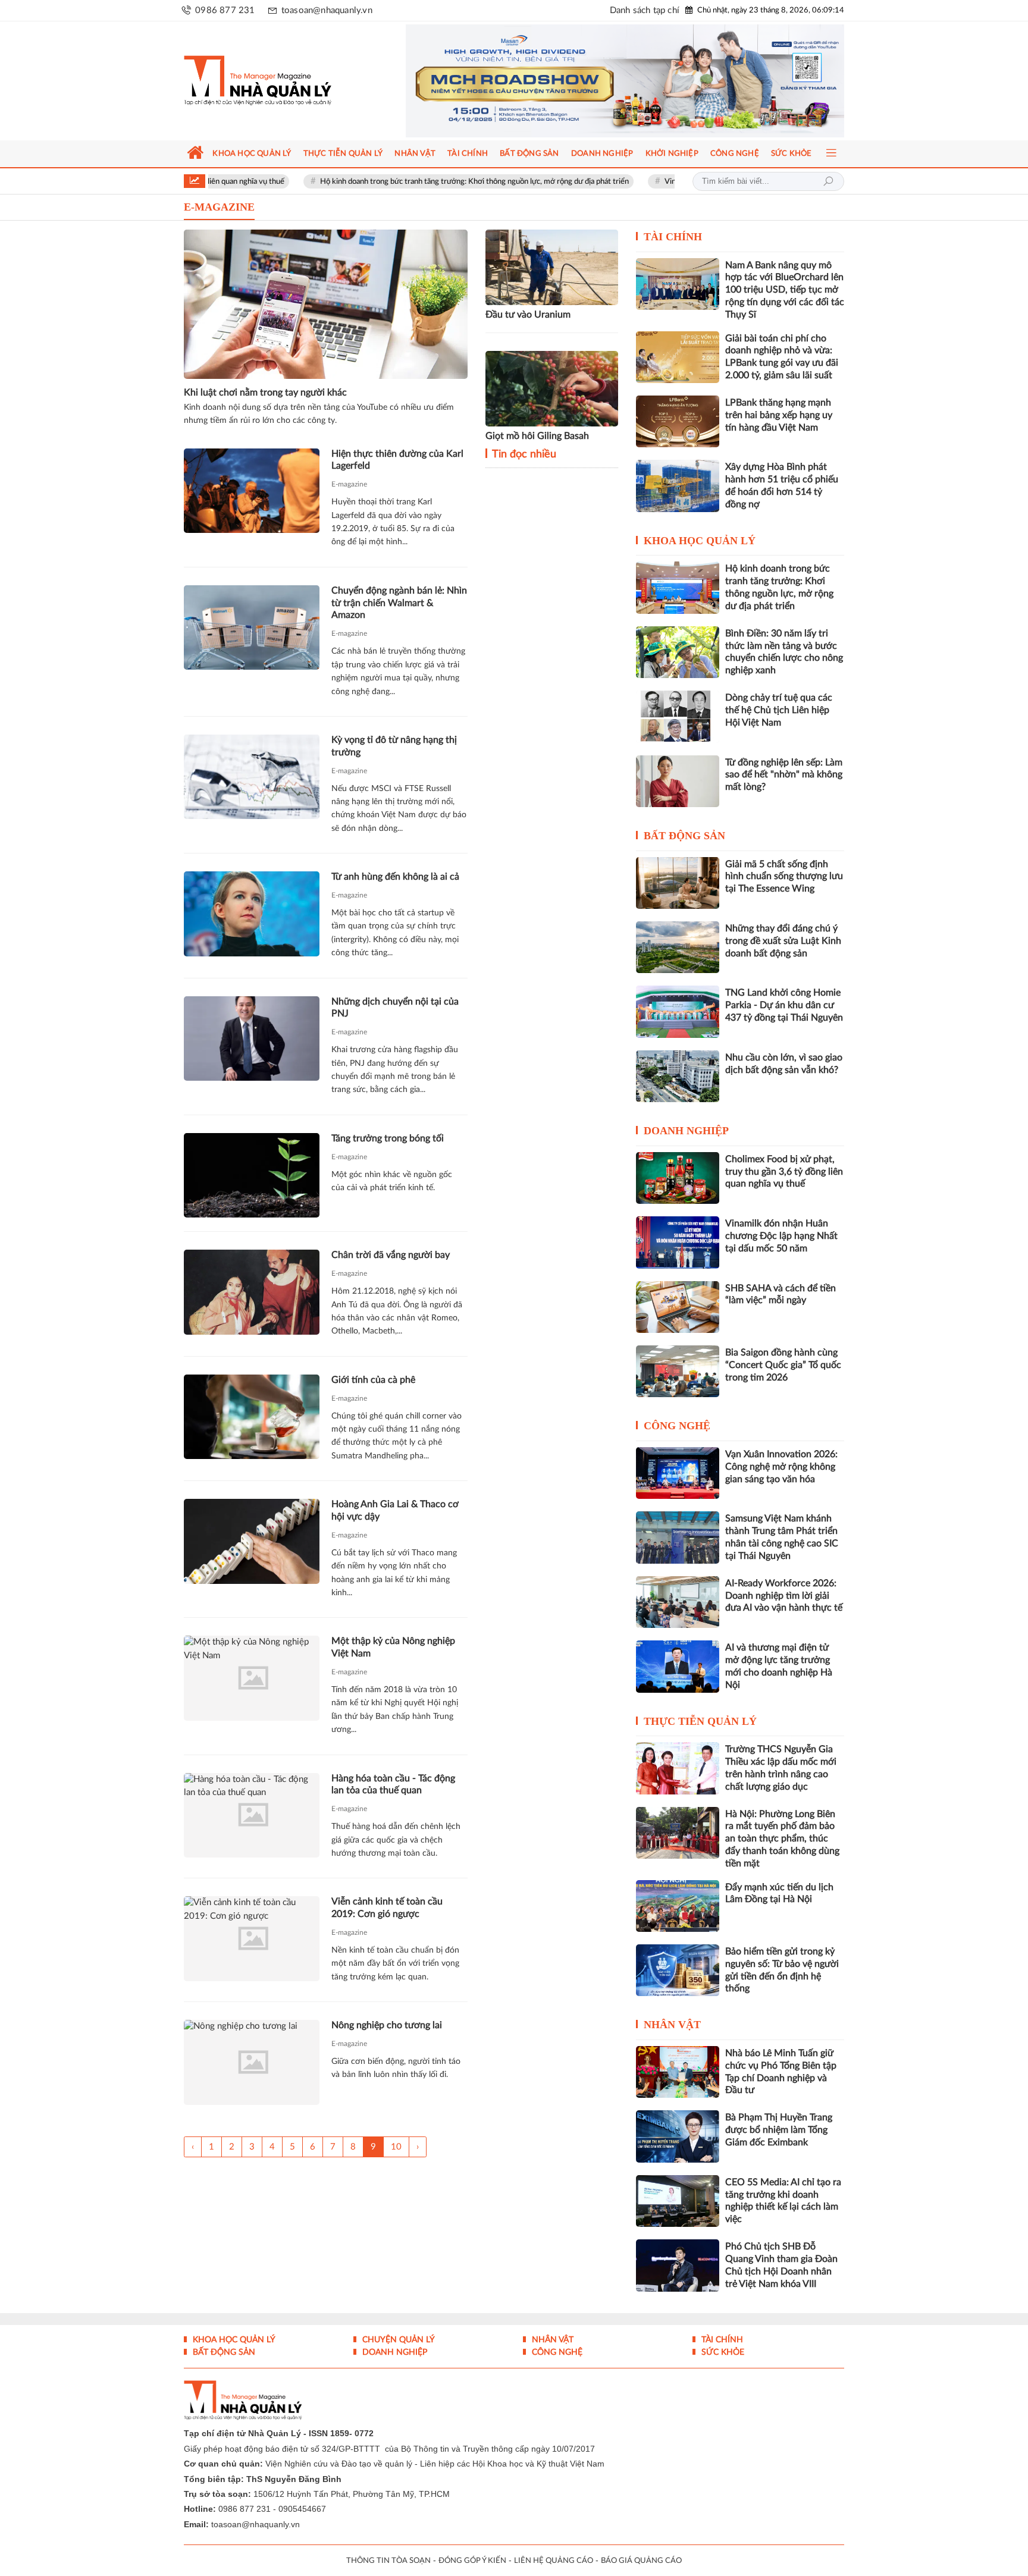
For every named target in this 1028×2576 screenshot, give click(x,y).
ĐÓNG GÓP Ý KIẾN (472, 2561)
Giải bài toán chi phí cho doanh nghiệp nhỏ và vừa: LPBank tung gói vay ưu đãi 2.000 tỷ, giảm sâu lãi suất (782, 357)
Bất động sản (684, 836)
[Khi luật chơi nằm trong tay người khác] (326, 304)
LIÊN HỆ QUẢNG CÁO (554, 2561)
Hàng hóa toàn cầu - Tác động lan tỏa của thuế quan (393, 1785)
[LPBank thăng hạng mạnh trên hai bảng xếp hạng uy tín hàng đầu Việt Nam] (678, 421)
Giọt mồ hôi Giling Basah (537, 436)
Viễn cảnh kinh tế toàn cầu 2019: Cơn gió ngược (387, 1908)
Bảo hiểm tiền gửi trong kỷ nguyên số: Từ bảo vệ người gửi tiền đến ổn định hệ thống (782, 1970)
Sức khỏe (722, 2352)
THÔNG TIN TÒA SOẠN (388, 2561)
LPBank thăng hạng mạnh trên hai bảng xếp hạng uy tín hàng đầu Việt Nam (779, 415)
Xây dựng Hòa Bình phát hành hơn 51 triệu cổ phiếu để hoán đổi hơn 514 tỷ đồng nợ (782, 485)
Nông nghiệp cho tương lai (387, 2025)
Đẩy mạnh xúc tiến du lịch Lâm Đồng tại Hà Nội (779, 1893)
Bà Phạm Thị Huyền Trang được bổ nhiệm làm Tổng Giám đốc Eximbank (779, 2130)
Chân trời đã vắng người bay (391, 1255)
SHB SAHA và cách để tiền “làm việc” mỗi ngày (781, 1295)
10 (396, 2147)
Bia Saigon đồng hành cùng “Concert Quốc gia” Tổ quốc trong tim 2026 (783, 1365)
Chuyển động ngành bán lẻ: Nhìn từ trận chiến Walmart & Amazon (399, 603)
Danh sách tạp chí (645, 10)
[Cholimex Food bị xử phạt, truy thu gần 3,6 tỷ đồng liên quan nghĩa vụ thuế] (678, 1178)
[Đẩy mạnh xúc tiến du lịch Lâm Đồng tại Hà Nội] (678, 1906)
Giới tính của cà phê (373, 1380)
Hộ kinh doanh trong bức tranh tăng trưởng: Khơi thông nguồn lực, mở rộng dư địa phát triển (384, 182)
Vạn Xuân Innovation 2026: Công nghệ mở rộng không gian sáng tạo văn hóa (781, 1467)
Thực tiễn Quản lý (700, 1721)
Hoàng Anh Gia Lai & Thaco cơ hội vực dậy (395, 1510)
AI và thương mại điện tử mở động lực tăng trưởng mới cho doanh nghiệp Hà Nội (779, 1666)
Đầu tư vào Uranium (528, 315)
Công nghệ (677, 1426)
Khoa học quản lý (700, 541)
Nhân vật (672, 2025)
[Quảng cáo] (602, 81)
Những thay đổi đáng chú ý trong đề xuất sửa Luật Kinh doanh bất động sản (783, 941)
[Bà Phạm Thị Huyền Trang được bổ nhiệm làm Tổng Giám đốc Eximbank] (678, 2136)
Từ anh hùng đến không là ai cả (395, 877)
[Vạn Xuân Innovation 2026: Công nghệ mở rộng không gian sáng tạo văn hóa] (678, 1473)
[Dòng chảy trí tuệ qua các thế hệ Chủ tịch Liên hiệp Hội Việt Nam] (678, 716)
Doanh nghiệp (686, 1131)
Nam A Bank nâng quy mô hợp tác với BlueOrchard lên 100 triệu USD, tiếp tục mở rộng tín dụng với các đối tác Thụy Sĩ (785, 290)
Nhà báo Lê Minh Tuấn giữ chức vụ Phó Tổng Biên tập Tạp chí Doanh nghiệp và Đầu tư (781, 2072)
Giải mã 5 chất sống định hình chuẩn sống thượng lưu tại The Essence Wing (784, 877)
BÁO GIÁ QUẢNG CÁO (641, 2561)
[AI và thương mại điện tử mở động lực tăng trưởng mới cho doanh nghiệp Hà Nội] (678, 1666)
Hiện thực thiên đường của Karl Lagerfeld (397, 460)
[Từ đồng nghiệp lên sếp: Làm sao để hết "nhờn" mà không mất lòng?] (678, 781)
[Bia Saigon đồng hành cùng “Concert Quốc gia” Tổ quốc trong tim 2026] (678, 1371)
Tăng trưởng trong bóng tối (388, 1138)
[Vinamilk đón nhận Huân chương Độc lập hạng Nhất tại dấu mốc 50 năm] (678, 1242)
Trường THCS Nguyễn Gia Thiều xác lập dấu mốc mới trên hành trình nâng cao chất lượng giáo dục (781, 1768)
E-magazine (349, 484)
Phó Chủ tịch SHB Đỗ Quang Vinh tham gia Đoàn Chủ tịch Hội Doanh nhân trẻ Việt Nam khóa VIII (781, 2265)
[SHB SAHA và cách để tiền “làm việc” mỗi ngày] (678, 1307)
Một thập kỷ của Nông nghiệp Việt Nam (393, 1647)
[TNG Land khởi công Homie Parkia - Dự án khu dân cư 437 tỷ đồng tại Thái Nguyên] (678, 1011)
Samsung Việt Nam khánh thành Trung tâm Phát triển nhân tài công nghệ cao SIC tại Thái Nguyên (782, 1537)
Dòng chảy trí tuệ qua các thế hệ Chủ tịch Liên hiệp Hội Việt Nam (779, 710)
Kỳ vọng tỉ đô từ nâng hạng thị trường (394, 746)
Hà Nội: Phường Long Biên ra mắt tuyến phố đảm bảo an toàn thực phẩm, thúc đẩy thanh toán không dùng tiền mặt (782, 1839)
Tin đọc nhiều (523, 454)
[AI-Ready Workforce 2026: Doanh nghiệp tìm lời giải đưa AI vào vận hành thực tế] (678, 1602)
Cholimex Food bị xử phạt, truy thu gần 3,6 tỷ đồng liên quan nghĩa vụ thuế (784, 1172)
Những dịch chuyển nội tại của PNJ (395, 1008)
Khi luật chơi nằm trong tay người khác (265, 393)
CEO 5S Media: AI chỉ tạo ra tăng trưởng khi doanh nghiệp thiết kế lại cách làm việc (783, 2201)
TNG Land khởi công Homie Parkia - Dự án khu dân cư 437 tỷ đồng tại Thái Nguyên (784, 1005)
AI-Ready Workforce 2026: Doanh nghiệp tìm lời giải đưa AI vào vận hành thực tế (784, 1596)
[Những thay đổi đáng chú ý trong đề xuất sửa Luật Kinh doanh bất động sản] (678, 947)
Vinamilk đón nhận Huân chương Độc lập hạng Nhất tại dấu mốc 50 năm (781, 1236)
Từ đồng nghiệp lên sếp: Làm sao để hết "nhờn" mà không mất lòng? (784, 775)
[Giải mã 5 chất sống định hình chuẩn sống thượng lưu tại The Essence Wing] (678, 883)
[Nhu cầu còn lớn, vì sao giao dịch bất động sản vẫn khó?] (678, 1076)
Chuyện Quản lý (397, 2340)
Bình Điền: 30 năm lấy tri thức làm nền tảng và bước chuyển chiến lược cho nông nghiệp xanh (784, 652)
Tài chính (673, 237)
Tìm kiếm (828, 181)
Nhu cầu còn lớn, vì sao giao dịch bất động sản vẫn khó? (784, 1064)
